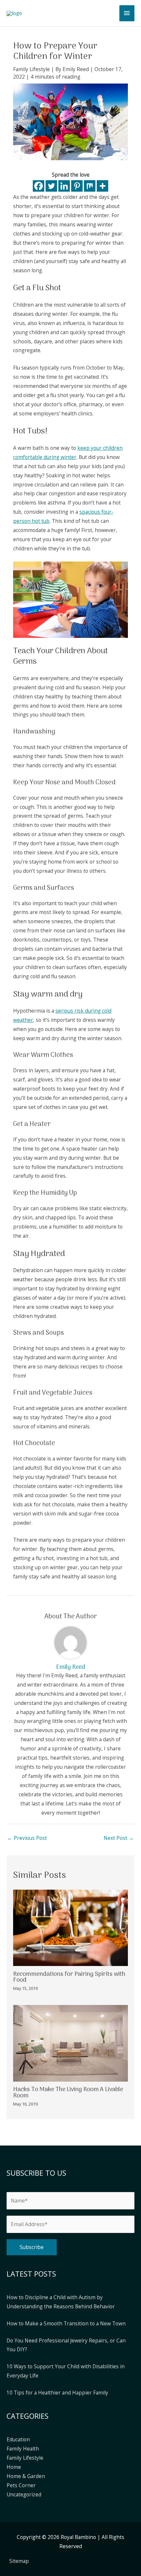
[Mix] (90, 186)
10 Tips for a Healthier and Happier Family (57, 2393)
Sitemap (19, 2561)
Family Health (23, 2449)
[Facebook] (39, 186)
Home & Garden (26, 2476)
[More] (102, 186)
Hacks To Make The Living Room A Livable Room (68, 2092)
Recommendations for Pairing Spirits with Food (69, 1977)
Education (18, 2439)
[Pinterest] (77, 186)
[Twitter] (51, 186)
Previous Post (27, 1838)
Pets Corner (21, 2485)
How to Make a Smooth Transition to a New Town (66, 2323)
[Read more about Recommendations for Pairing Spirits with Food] (70, 1927)
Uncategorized (24, 2494)
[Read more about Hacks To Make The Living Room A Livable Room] (70, 2043)
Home (14, 2467)
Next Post (119, 1838)
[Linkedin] (64, 186)
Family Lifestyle (31, 69)
